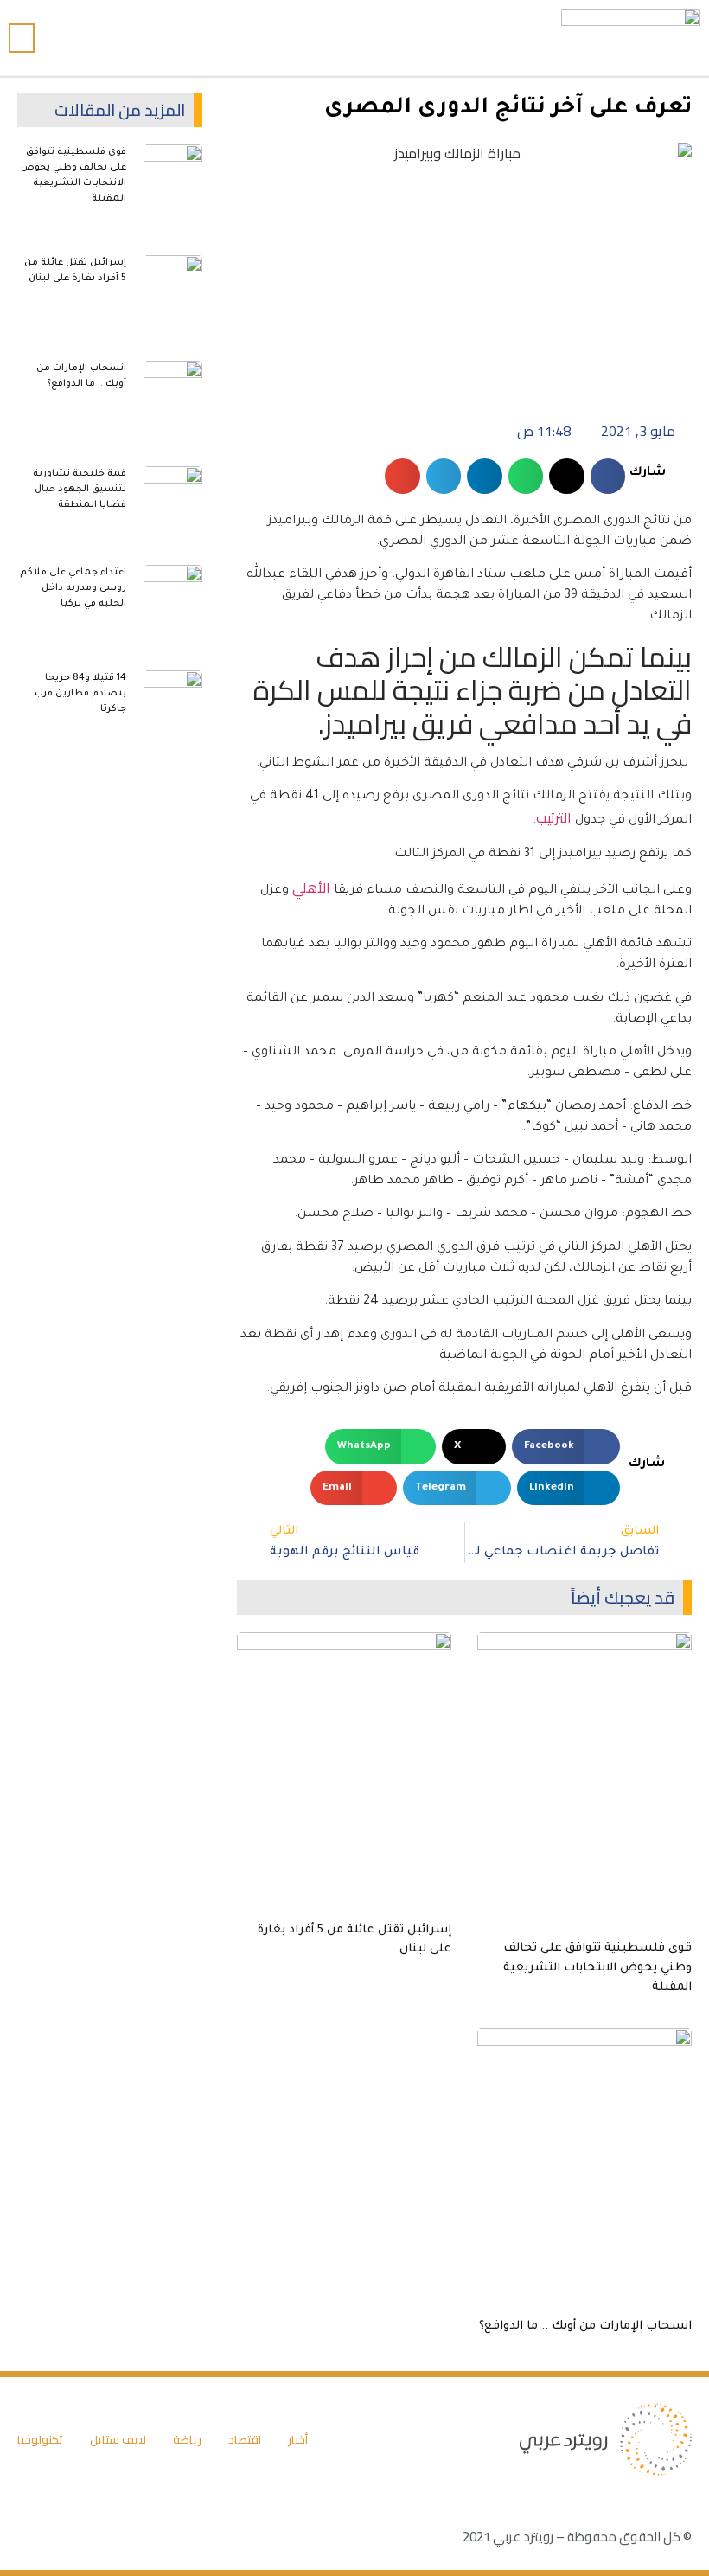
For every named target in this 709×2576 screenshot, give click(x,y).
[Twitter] (373, 38)
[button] (297, 38)
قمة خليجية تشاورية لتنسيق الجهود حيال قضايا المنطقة (80, 490)
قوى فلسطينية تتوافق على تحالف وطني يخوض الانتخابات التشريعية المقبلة (597, 1968)
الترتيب (554, 817)
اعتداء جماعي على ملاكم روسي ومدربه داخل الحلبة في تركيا (73, 588)
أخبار (298, 2439)
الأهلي (311, 888)
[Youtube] (342, 38)
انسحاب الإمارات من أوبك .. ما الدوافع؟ (585, 2326)
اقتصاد (245, 2439)
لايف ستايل (118, 2439)
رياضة (187, 2439)
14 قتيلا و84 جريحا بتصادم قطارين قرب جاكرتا (80, 694)
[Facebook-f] (404, 38)
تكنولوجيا (40, 2439)
